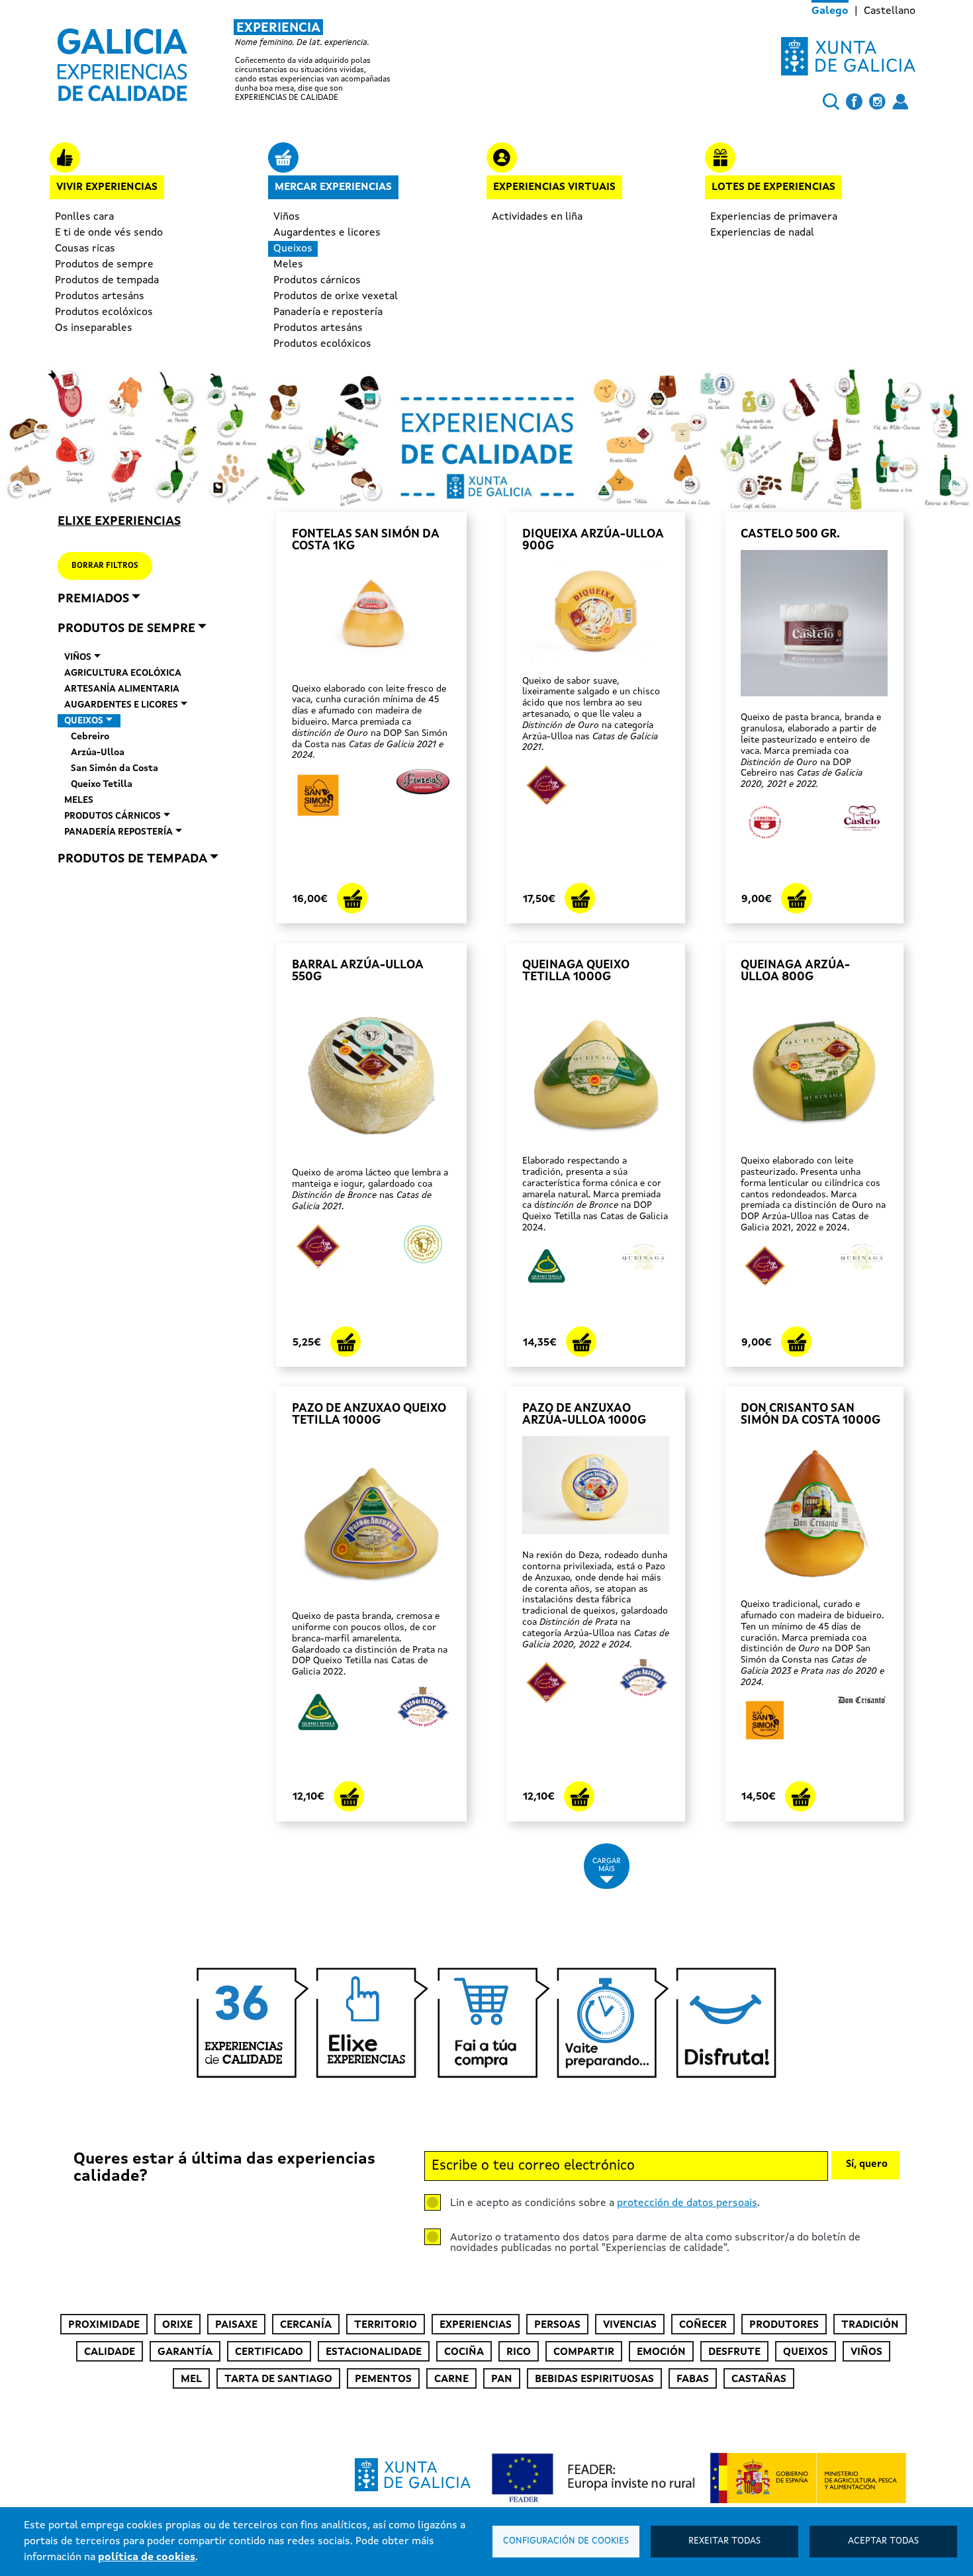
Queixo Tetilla (102, 784)
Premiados (93, 599)
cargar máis (607, 1865)
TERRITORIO (386, 2325)
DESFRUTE (734, 2352)
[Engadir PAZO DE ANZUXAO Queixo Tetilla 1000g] (349, 1796)
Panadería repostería (118, 832)
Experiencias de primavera (774, 217)
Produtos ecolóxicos (104, 312)
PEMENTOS (383, 2379)
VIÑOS (866, 2352)
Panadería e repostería (328, 312)
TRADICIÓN (870, 2325)
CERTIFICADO (269, 2352)
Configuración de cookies (566, 2541)
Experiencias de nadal (762, 233)
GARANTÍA (185, 2352)
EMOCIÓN (661, 2352)
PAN (502, 2379)
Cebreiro (90, 737)
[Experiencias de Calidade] (122, 60)
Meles (288, 265)
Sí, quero (867, 2165)
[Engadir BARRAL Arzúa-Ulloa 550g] (346, 1342)
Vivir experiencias (107, 187)
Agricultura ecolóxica (123, 673)
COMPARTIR (584, 2352)
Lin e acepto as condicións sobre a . (605, 2203)
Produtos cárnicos (317, 281)
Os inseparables (94, 328)
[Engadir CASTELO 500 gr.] (796, 898)
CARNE (451, 2379)
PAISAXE (236, 2325)
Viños (287, 217)
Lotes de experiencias (773, 187)
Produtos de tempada (107, 281)
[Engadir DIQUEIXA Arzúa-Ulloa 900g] (580, 898)
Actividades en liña (537, 217)
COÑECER (703, 2325)
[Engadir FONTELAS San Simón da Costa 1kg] (352, 898)
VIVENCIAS (630, 2325)
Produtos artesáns (100, 297)
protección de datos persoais (687, 2203)
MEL (191, 2379)
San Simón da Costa (115, 768)
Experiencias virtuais (554, 187)
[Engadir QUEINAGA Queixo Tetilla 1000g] (581, 1342)
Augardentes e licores (327, 233)
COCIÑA (464, 2352)
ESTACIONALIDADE (374, 2352)
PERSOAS (557, 2325)
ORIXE (177, 2325)
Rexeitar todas (724, 2541)
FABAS (693, 2379)
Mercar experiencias (333, 187)
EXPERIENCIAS (476, 2325)
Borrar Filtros (105, 566)
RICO (519, 2352)
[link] (238, 61)
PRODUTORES (784, 2325)
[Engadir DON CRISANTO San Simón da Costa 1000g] (800, 1796)
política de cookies (147, 2557)
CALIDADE (110, 2352)
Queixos (293, 249)
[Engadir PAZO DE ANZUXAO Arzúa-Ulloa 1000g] (579, 1796)
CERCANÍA (306, 2325)
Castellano (890, 11)
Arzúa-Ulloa (98, 753)
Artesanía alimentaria (122, 689)
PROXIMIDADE (104, 2325)
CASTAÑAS (759, 2379)
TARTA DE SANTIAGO (278, 2379)
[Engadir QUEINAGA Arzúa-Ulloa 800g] (796, 1342)
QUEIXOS (806, 2352)
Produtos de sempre (104, 265)
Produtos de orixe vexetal (336, 297)
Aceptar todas (883, 2541)
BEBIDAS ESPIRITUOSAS (594, 2379)
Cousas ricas (85, 249)
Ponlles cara (84, 217)
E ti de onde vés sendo (109, 233)
